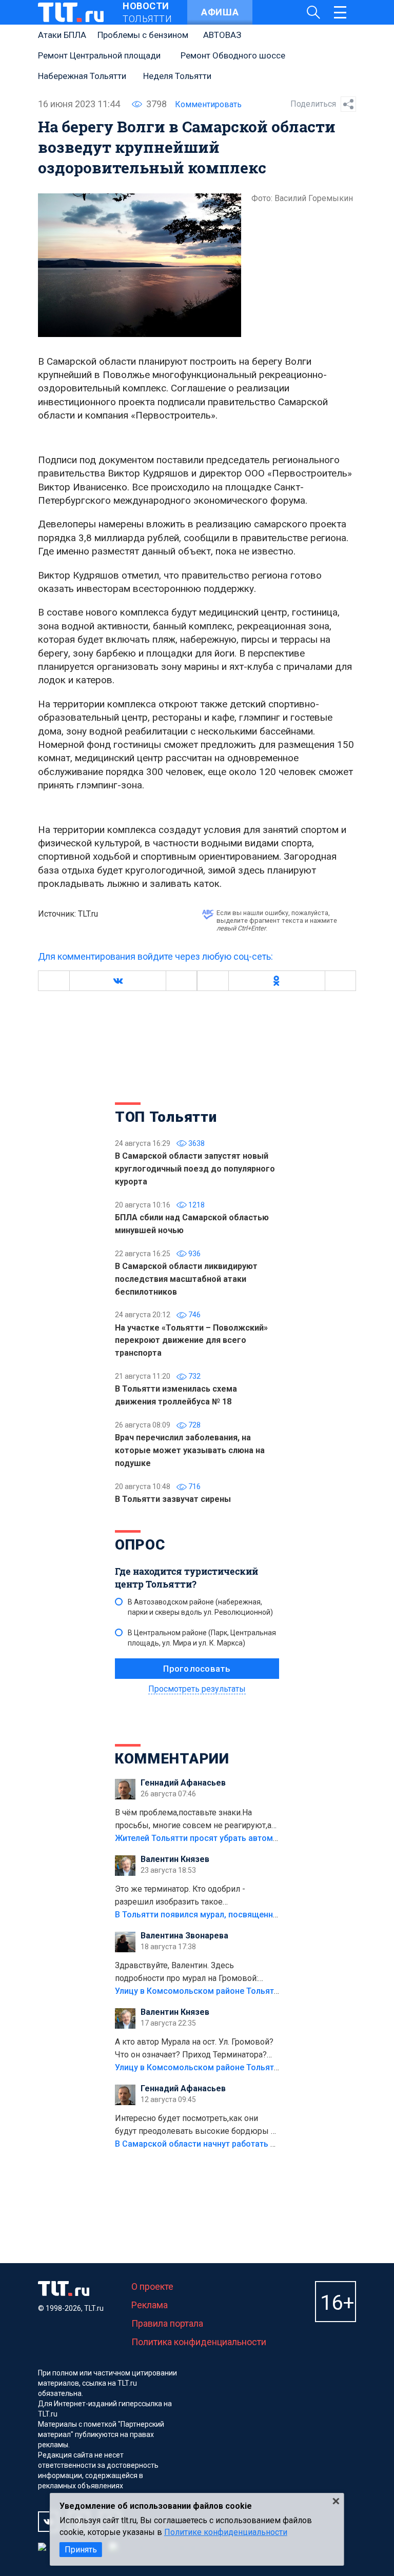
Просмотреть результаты (197, 1689)
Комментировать (208, 104)
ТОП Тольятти (166, 1117)
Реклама (150, 2305)
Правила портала (167, 2323)
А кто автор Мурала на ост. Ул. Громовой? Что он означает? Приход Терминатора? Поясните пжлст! (194, 2049)
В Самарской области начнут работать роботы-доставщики (234, 2144)
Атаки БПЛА (62, 35)
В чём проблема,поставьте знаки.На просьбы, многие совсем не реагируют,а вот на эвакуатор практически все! (193, 1820)
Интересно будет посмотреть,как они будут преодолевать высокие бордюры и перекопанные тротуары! (195, 2126)
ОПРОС (140, 1545)
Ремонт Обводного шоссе (233, 55)
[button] (117, 981)
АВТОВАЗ (222, 35)
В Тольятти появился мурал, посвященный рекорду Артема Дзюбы (248, 1915)
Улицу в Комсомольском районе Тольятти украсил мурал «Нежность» (254, 1991)
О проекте (152, 2286)
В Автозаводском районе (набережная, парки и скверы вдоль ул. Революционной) (200, 1607)
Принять (81, 2550)
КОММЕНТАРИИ (172, 1759)
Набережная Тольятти (82, 76)
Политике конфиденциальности (226, 2532)
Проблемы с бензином (143, 35)
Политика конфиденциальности (199, 2342)
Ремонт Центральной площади (99, 55)
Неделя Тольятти (177, 76)
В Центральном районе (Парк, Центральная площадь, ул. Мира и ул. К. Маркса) (202, 1638)
